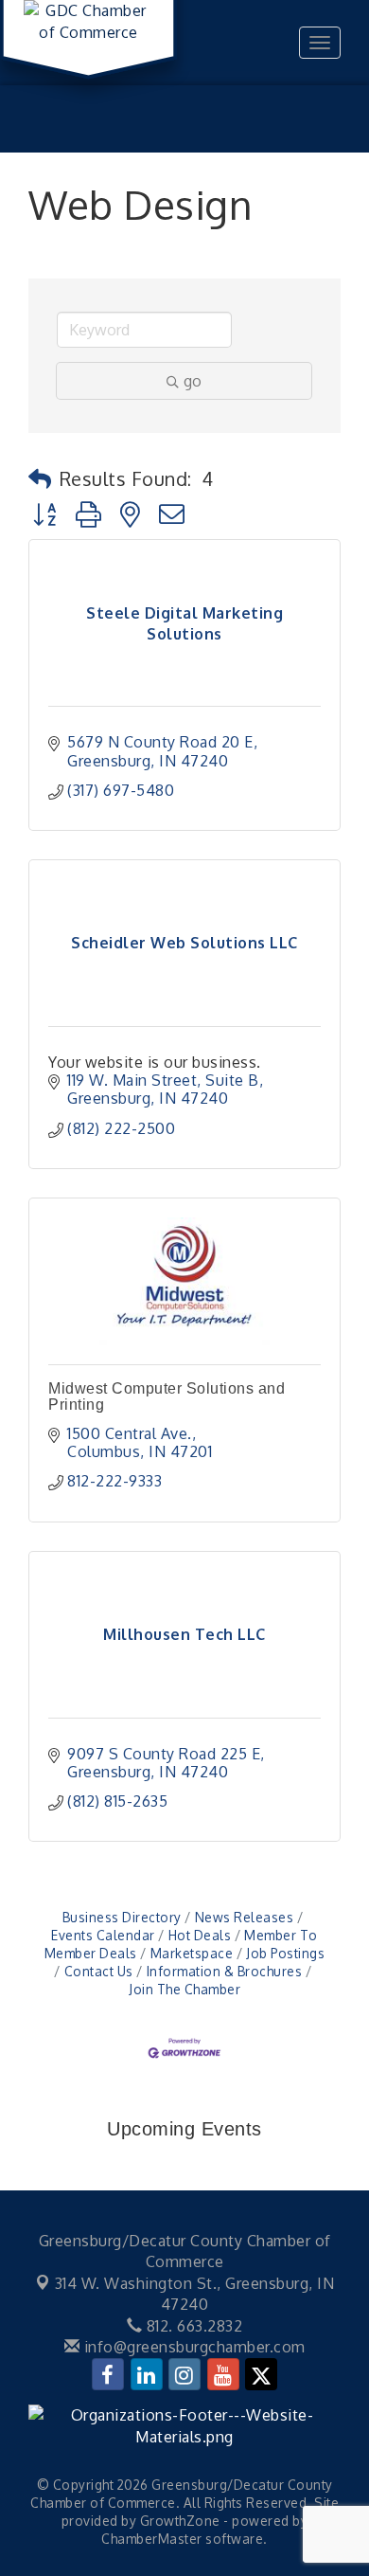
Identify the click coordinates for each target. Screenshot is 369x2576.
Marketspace (192, 1953)
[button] (40, 478)
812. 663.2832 (192, 2326)
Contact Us (99, 1971)
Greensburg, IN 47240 (195, 2294)
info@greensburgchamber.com (193, 2347)
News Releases (244, 1917)
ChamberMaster (152, 2539)
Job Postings (285, 1953)
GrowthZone (180, 2521)
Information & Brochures (224, 1971)
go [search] (193, 381)
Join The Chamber (184, 1989)
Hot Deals (200, 1935)
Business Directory (122, 1917)
